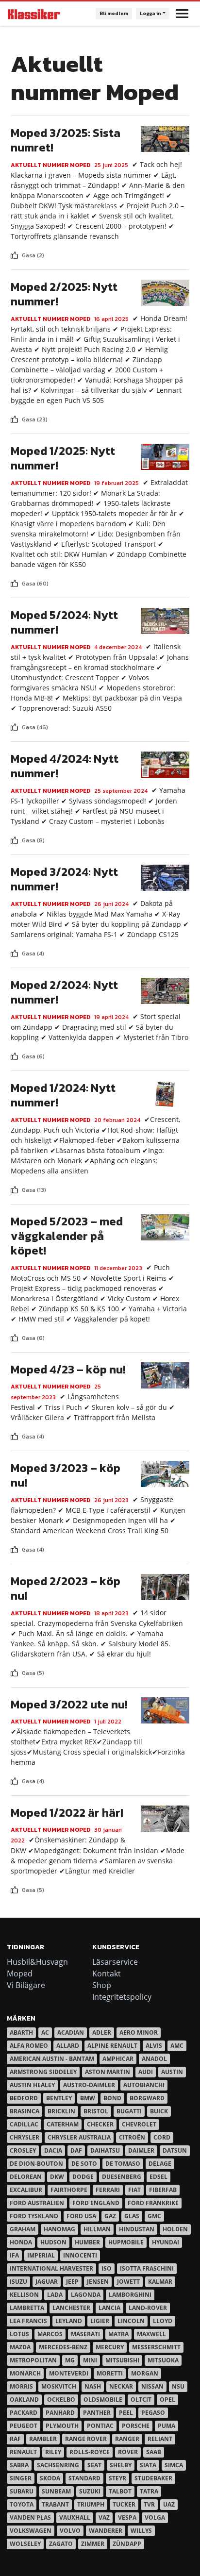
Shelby (121, 2465)
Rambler (43, 2439)
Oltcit (141, 2400)
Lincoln (131, 2321)
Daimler (141, 2150)
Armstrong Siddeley (43, 2072)
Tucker (124, 2504)
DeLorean (26, 2177)
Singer (21, 2478)
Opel (167, 2400)
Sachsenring (58, 2465)
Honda (21, 2242)
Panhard (60, 2413)
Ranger (127, 2439)
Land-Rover (148, 2308)
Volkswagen (31, 2531)
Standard (84, 2478)
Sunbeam (56, 2491)
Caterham (63, 2124)
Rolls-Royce (90, 2452)
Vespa (127, 2517)
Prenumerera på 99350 (15, 1898)
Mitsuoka (163, 2360)
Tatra (149, 2491)
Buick (159, 2111)
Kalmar (160, 2282)
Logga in (150, 13)
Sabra (19, 2465)
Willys (141, 2531)
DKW (57, 2177)
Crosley (23, 2150)
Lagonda (86, 2295)
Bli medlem (114, 13)
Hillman (97, 2229)
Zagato (61, 2544)
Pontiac (100, 2426)
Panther (97, 2413)
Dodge (83, 2177)
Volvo (70, 2531)
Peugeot (24, 2426)
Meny (182, 14)
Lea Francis (28, 2321)
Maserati (85, 2334)
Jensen (98, 2282)
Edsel (158, 2177)
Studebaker (153, 2478)
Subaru (22, 2491)
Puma (167, 2426)
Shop (102, 1985)
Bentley (59, 2098)
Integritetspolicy (122, 1997)
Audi (146, 2072)
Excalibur (26, 2190)
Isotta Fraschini (147, 2268)
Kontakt (107, 1974)
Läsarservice (115, 1962)
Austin (172, 2072)
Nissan (152, 2386)
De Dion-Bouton (36, 2164)
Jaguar (47, 2282)
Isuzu (18, 2282)
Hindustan (137, 2229)
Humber (87, 2242)
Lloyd (163, 2321)
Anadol (154, 2059)
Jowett (128, 2282)
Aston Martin (108, 2072)
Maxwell (151, 2334)
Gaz (110, 2216)
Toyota (22, 2504)
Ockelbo (61, 2400)
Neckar (121, 2386)
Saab (154, 2452)
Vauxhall (75, 2517)
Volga (155, 2517)
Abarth (21, 2032)
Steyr (117, 2478)
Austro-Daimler (89, 2085)
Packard (24, 2413)
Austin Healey (32, 2085)
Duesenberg (122, 2177)
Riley (53, 2452)
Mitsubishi (122, 2360)
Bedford (24, 2098)
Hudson (53, 2242)
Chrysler (25, 2137)
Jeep (72, 2282)
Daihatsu (105, 2150)
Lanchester (71, 2308)
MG (70, 2360)
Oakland (24, 2400)
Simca (174, 2465)
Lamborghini (130, 2295)
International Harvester (51, 2268)
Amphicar (118, 2059)
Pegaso (153, 2413)
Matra (118, 2334)
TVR (149, 2504)
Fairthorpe (69, 2190)
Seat (94, 2465)
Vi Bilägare (26, 1985)
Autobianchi (144, 2085)
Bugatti (129, 2111)
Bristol (96, 2111)
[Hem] (34, 14)
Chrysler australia (79, 2137)
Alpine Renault (112, 2046)
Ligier (100, 2321)
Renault (23, 2452)
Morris (21, 2386)
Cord (162, 2137)
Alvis (154, 2046)
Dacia (53, 2150)
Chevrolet (139, 2124)
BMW (88, 2098)
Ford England (96, 2203)
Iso (107, 2268)
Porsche (136, 2426)
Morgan (145, 2373)
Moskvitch (59, 2386)
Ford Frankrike (153, 2203)
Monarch (25, 2373)
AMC (177, 2046)
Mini (90, 2360)
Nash (93, 2386)
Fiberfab (163, 2190)
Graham (23, 2229)
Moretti (110, 2373)
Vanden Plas (30, 2517)
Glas (132, 2216)
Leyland (69, 2321)
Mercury (110, 2347)
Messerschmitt (156, 2347)
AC (45, 2032)
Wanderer (106, 2531)
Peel (126, 2413)
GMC (154, 2216)
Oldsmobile (103, 2400)
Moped (20, 1974)
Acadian (71, 2032)
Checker (100, 2124)
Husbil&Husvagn (37, 1962)
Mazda (20, 2347)
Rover (128, 2452)
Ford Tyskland (34, 2216)
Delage (160, 2164)
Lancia (109, 2308)
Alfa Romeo (29, 2046)
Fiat (134, 2190)
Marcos (50, 2334)
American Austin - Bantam (52, 2059)
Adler (102, 2032)
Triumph (91, 2504)
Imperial (41, 2255)
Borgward (147, 2098)
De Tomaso (123, 2164)
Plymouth (62, 2426)
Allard (68, 2046)
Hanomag (59, 2229)
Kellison (24, 2295)
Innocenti (80, 2255)
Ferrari (108, 2190)
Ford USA (81, 2216)
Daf (76, 2150)
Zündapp (127, 2544)
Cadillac (24, 2124)
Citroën (132, 2137)
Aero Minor (139, 2032)
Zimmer (93, 2544)
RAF (15, 2439)
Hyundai (166, 2242)
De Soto (84, 2164)
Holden (175, 2229)
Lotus (19, 2334)
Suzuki (90, 2491)
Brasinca (25, 2111)
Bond (112, 2098)
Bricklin (61, 2111)
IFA (14, 2255)
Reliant (160, 2439)
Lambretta (27, 2308)
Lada (55, 2295)
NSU (178, 2386)
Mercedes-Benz (63, 2347)
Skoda (50, 2478)
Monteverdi (69, 2373)
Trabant (55, 2504)
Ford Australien (37, 2203)
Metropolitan (33, 2360)
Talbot (120, 2491)
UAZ (169, 2504)
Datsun (175, 2150)
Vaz (104, 2517)
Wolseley (25, 2544)
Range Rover (86, 2439)
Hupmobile (126, 2242)
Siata (148, 2465)
